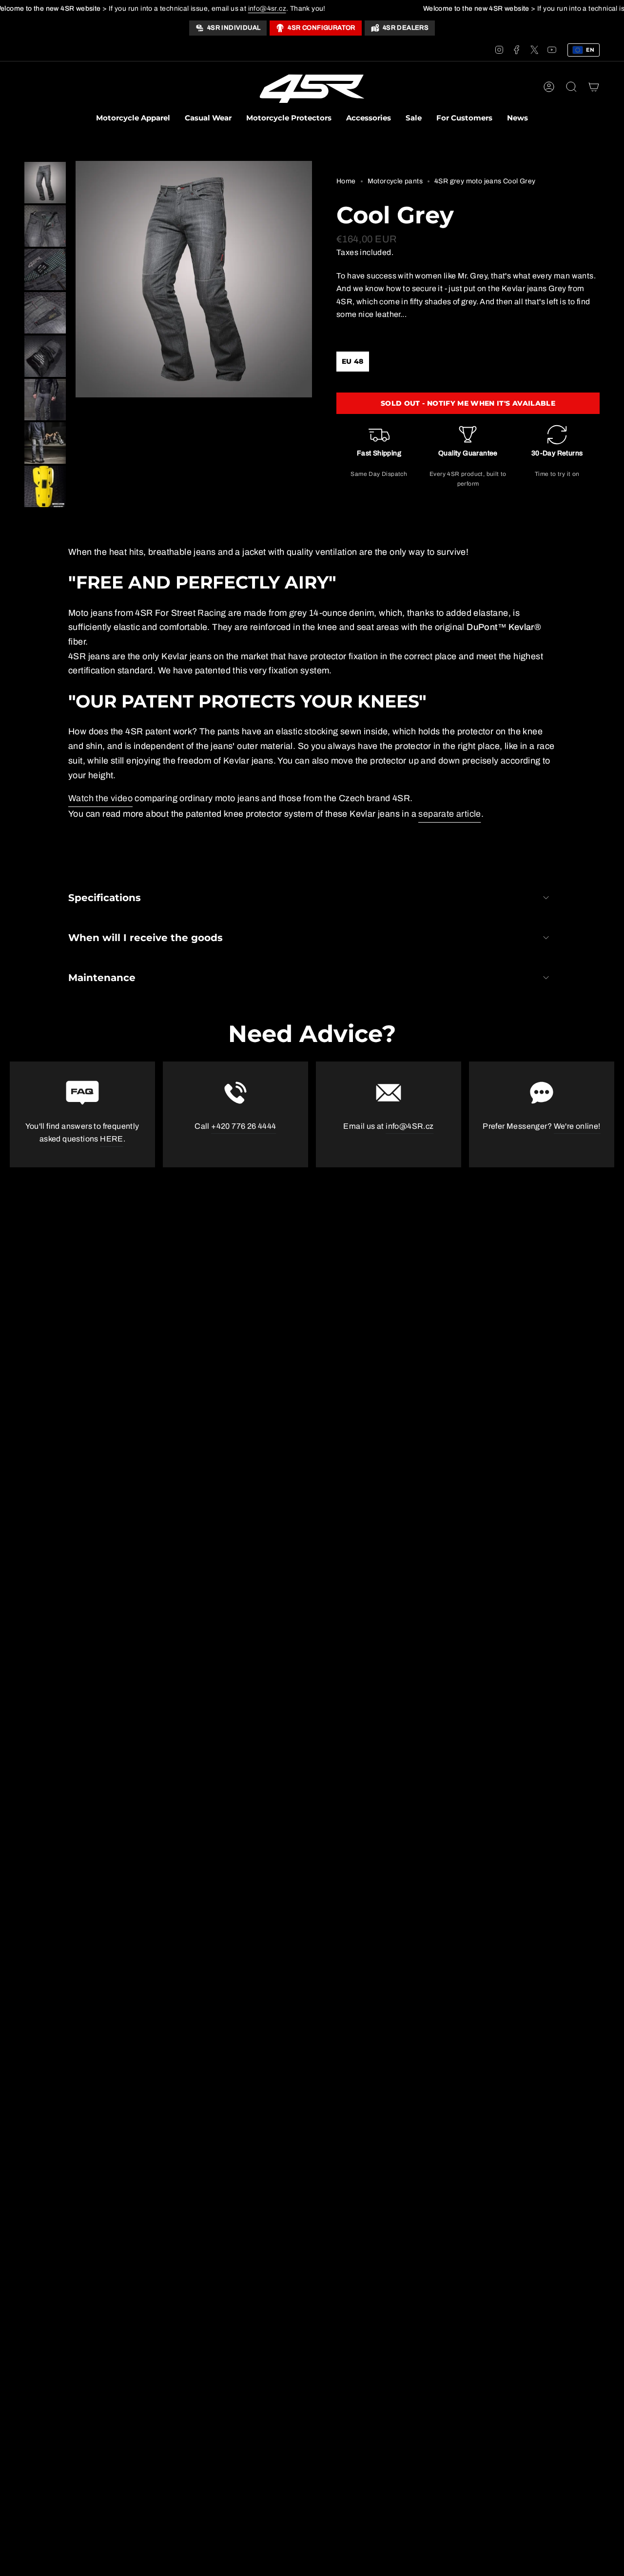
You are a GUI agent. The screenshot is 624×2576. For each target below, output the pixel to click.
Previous (76, 279)
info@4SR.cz (409, 1126)
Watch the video (100, 798)
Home (346, 181)
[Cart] (594, 87)
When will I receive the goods (146, 938)
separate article (449, 814)
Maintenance (102, 978)
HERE (112, 1139)
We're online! (577, 1126)
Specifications (105, 898)
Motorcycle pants (395, 181)
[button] (133, 119)
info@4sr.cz (267, 9)
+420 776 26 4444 (244, 1126)
